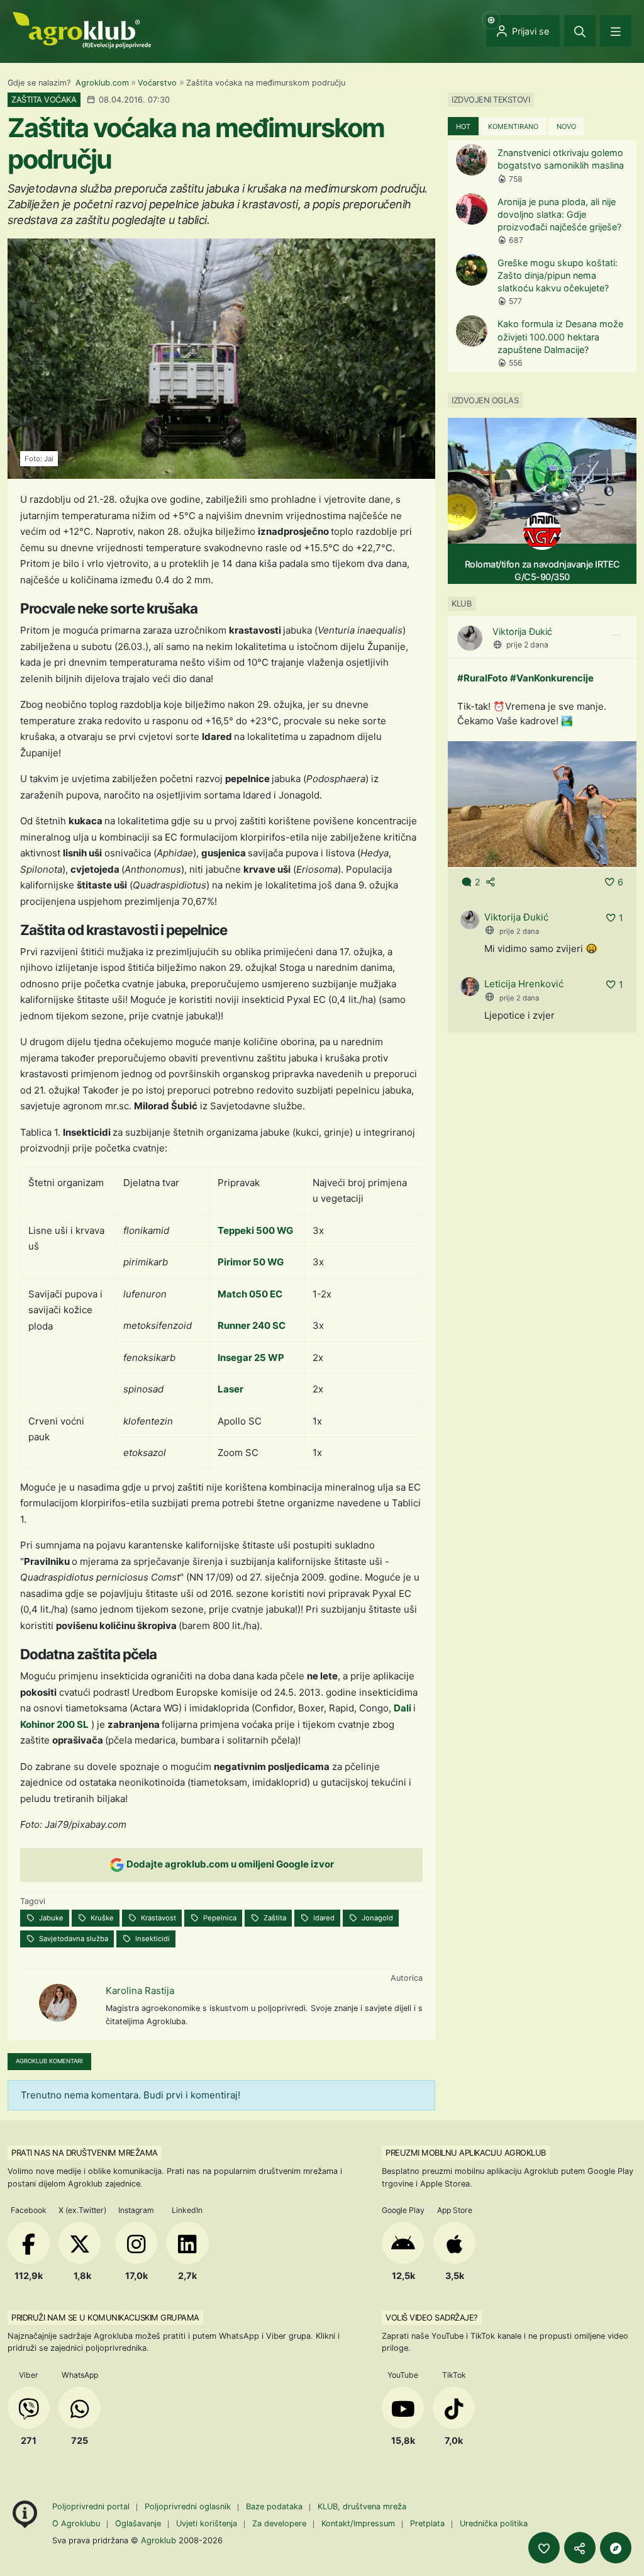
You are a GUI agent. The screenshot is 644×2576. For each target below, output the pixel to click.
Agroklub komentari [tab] (49, 2061)
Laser (230, 1389)
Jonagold (376, 1918)
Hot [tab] (463, 126)
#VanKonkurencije (552, 678)
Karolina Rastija (140, 1991)
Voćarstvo (157, 83)
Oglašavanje (138, 2523)
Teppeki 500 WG (255, 1230)
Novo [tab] (566, 126)
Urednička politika (494, 2523)
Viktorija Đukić (522, 631)
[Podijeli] (580, 2548)
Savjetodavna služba (73, 1939)
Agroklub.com (102, 83)
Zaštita (274, 1918)
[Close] (580, 31)
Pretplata (427, 2523)
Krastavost (158, 1918)
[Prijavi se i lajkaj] (544, 2548)
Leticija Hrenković (524, 984)
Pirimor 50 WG (251, 1262)
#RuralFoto (482, 678)
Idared (323, 1918)
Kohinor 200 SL (54, 1724)
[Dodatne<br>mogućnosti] (616, 2548)
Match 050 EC (250, 1294)
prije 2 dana (527, 645)
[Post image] (542, 803)
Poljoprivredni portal (92, 2506)
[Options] (616, 636)
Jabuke (50, 1918)
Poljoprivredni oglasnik (189, 2506)
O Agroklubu (76, 2523)
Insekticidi (152, 1939)
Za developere (279, 2523)
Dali (403, 1708)
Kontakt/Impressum (358, 2523)
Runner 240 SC (252, 1325)
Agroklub (158, 2540)
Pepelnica (219, 1918)
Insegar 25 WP (251, 1358)
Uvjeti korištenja (207, 2523)
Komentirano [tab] (513, 126)
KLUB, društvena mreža (362, 2506)
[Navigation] (616, 31)
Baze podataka (275, 2506)
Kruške (101, 1918)
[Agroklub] (82, 29)
